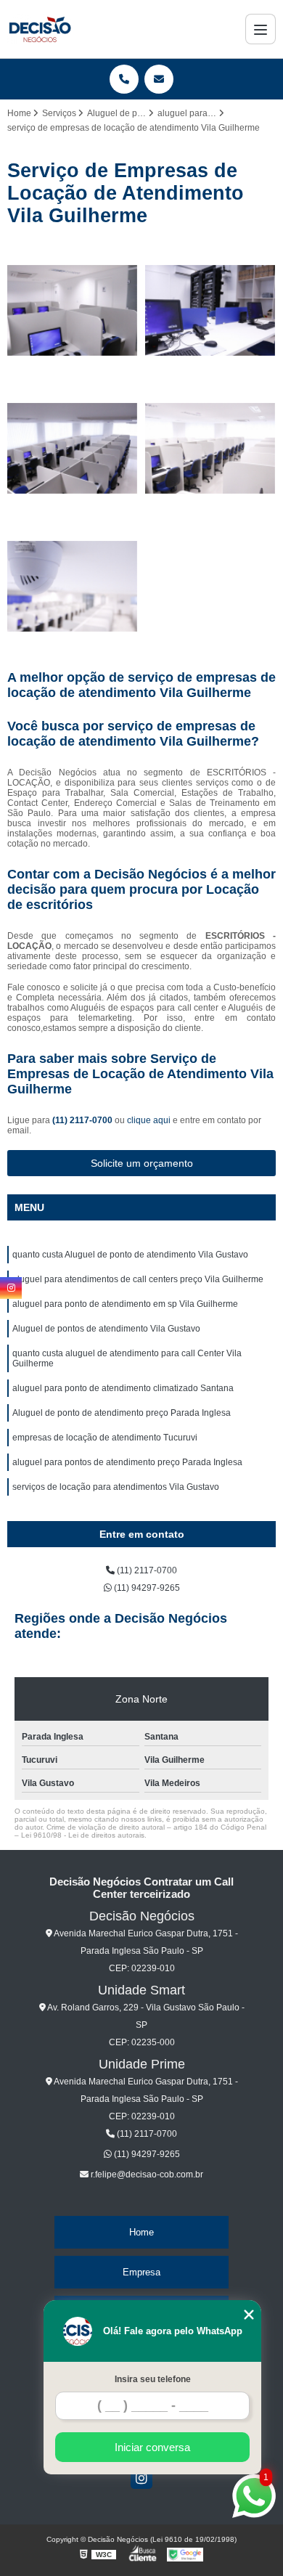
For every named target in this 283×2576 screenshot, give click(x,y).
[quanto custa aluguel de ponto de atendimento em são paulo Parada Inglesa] (73, 449)
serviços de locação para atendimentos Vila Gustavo (116, 1487)
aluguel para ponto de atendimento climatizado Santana (123, 1388)
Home (141, 2232)
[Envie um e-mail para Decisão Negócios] (159, 79)
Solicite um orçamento (142, 1163)
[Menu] (261, 29)
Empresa (141, 2272)
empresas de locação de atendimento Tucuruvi (105, 1438)
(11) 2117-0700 (83, 1120)
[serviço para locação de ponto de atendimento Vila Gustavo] (73, 587)
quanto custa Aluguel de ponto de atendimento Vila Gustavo (130, 1255)
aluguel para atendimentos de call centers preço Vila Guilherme (138, 1279)
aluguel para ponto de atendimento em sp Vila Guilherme (125, 1304)
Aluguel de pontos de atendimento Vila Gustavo (106, 1329)
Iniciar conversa (152, 2447)
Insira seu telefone (153, 2379)
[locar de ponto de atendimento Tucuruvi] (73, 311)
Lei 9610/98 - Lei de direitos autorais (83, 1835)
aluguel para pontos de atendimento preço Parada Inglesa (127, 1462)
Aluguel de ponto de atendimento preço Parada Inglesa (122, 1413)
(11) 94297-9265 (146, 1588)
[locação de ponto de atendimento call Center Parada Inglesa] (210, 449)
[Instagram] (141, 2478)
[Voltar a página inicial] (40, 29)
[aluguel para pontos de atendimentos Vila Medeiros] (210, 311)
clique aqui (149, 1120)
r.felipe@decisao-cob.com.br (146, 2174)
